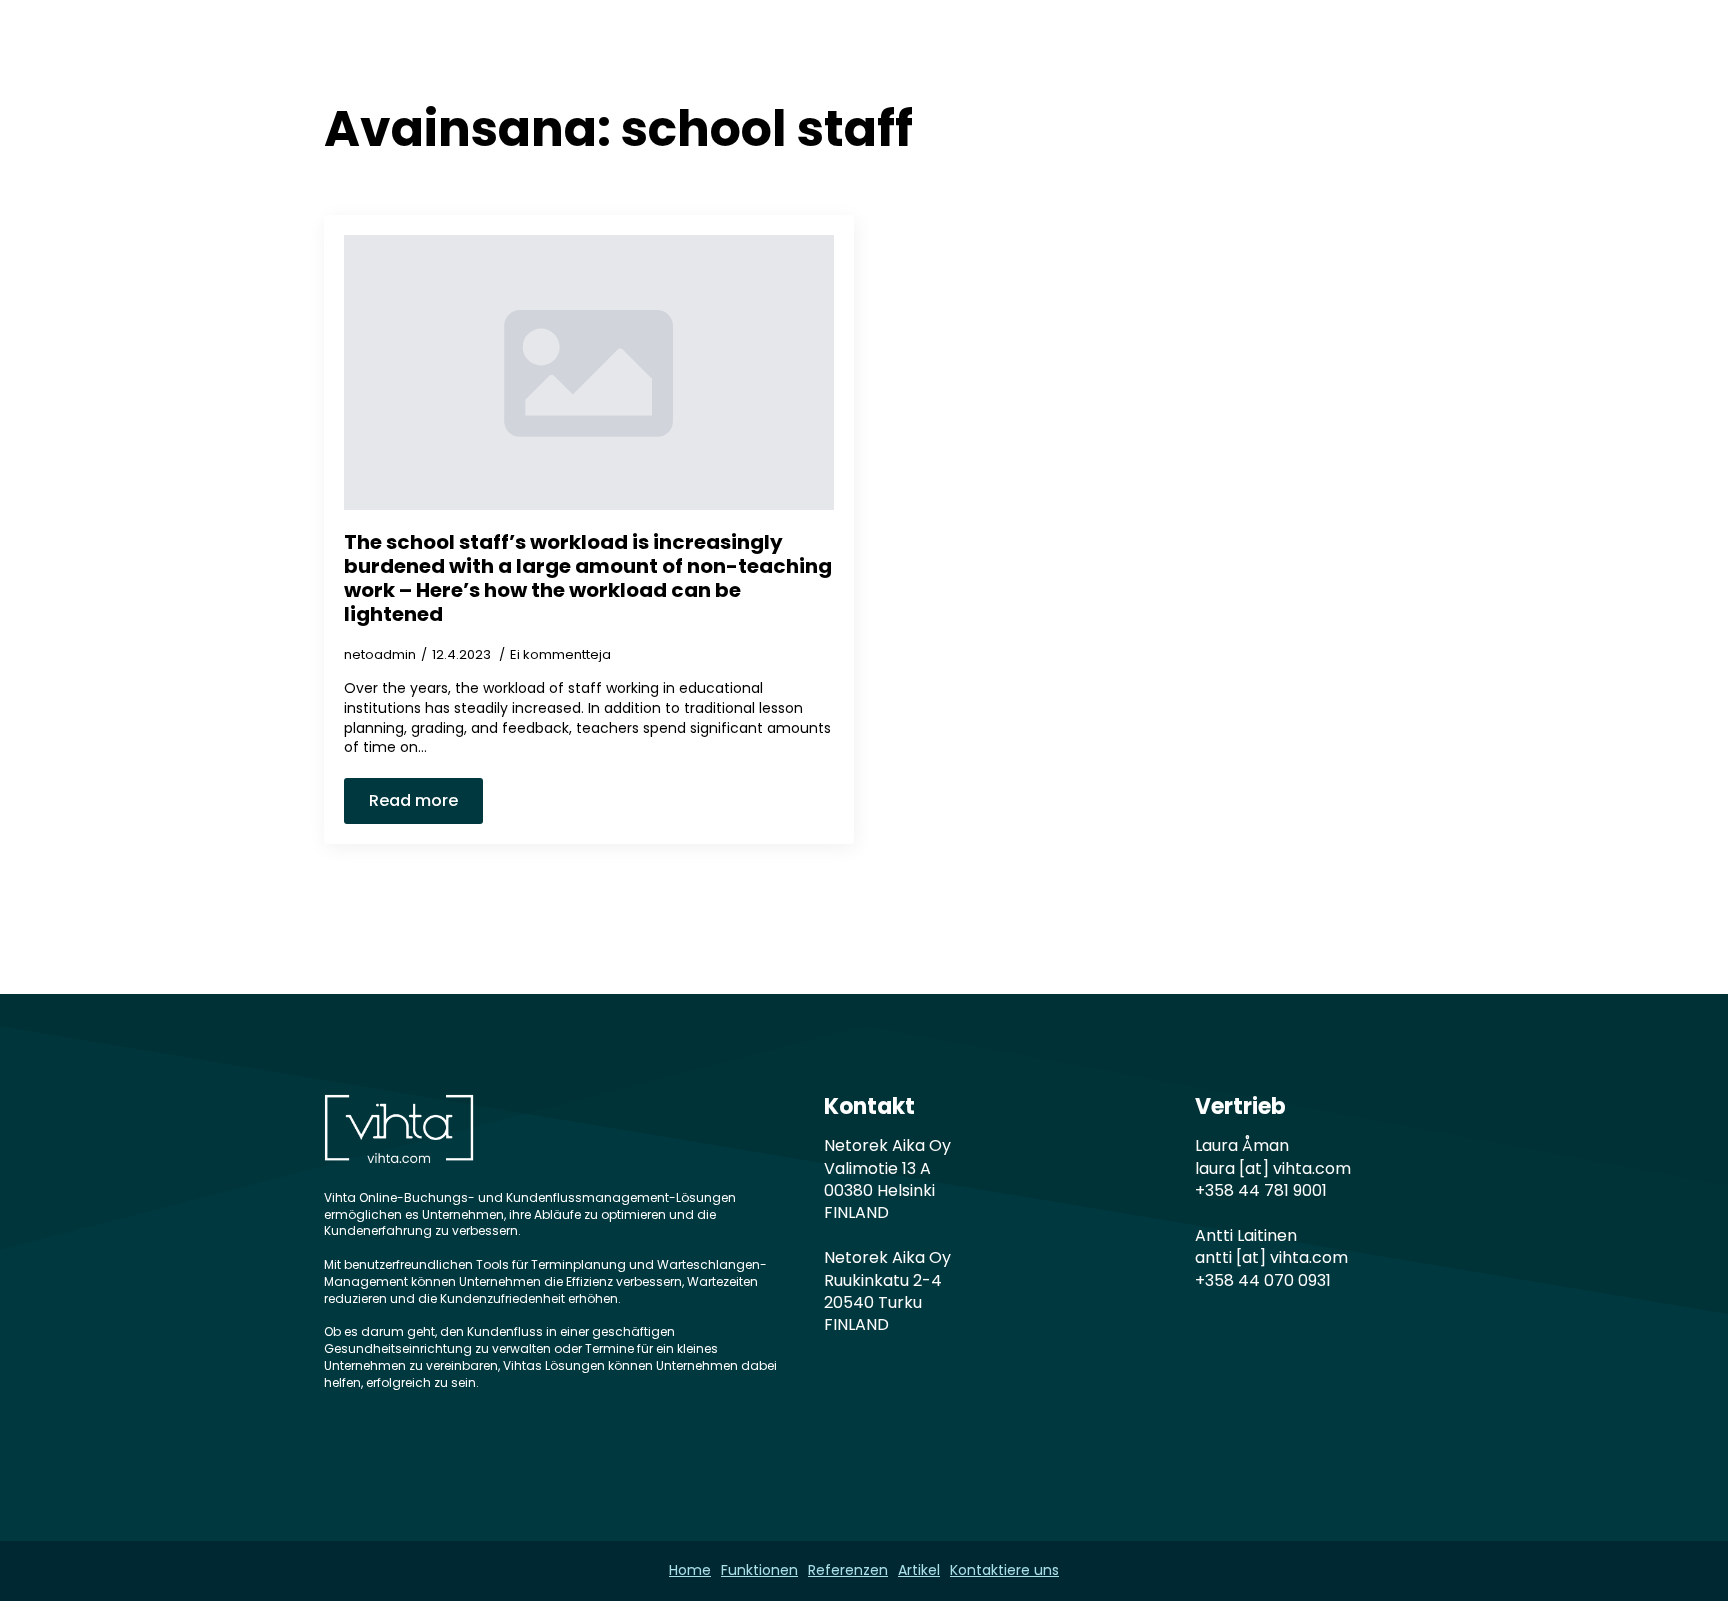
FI (1378, 52)
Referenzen (969, 52)
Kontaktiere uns (1209, 52)
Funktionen (839, 52)
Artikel (1079, 52)
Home (731, 52)
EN (1322, 52)
